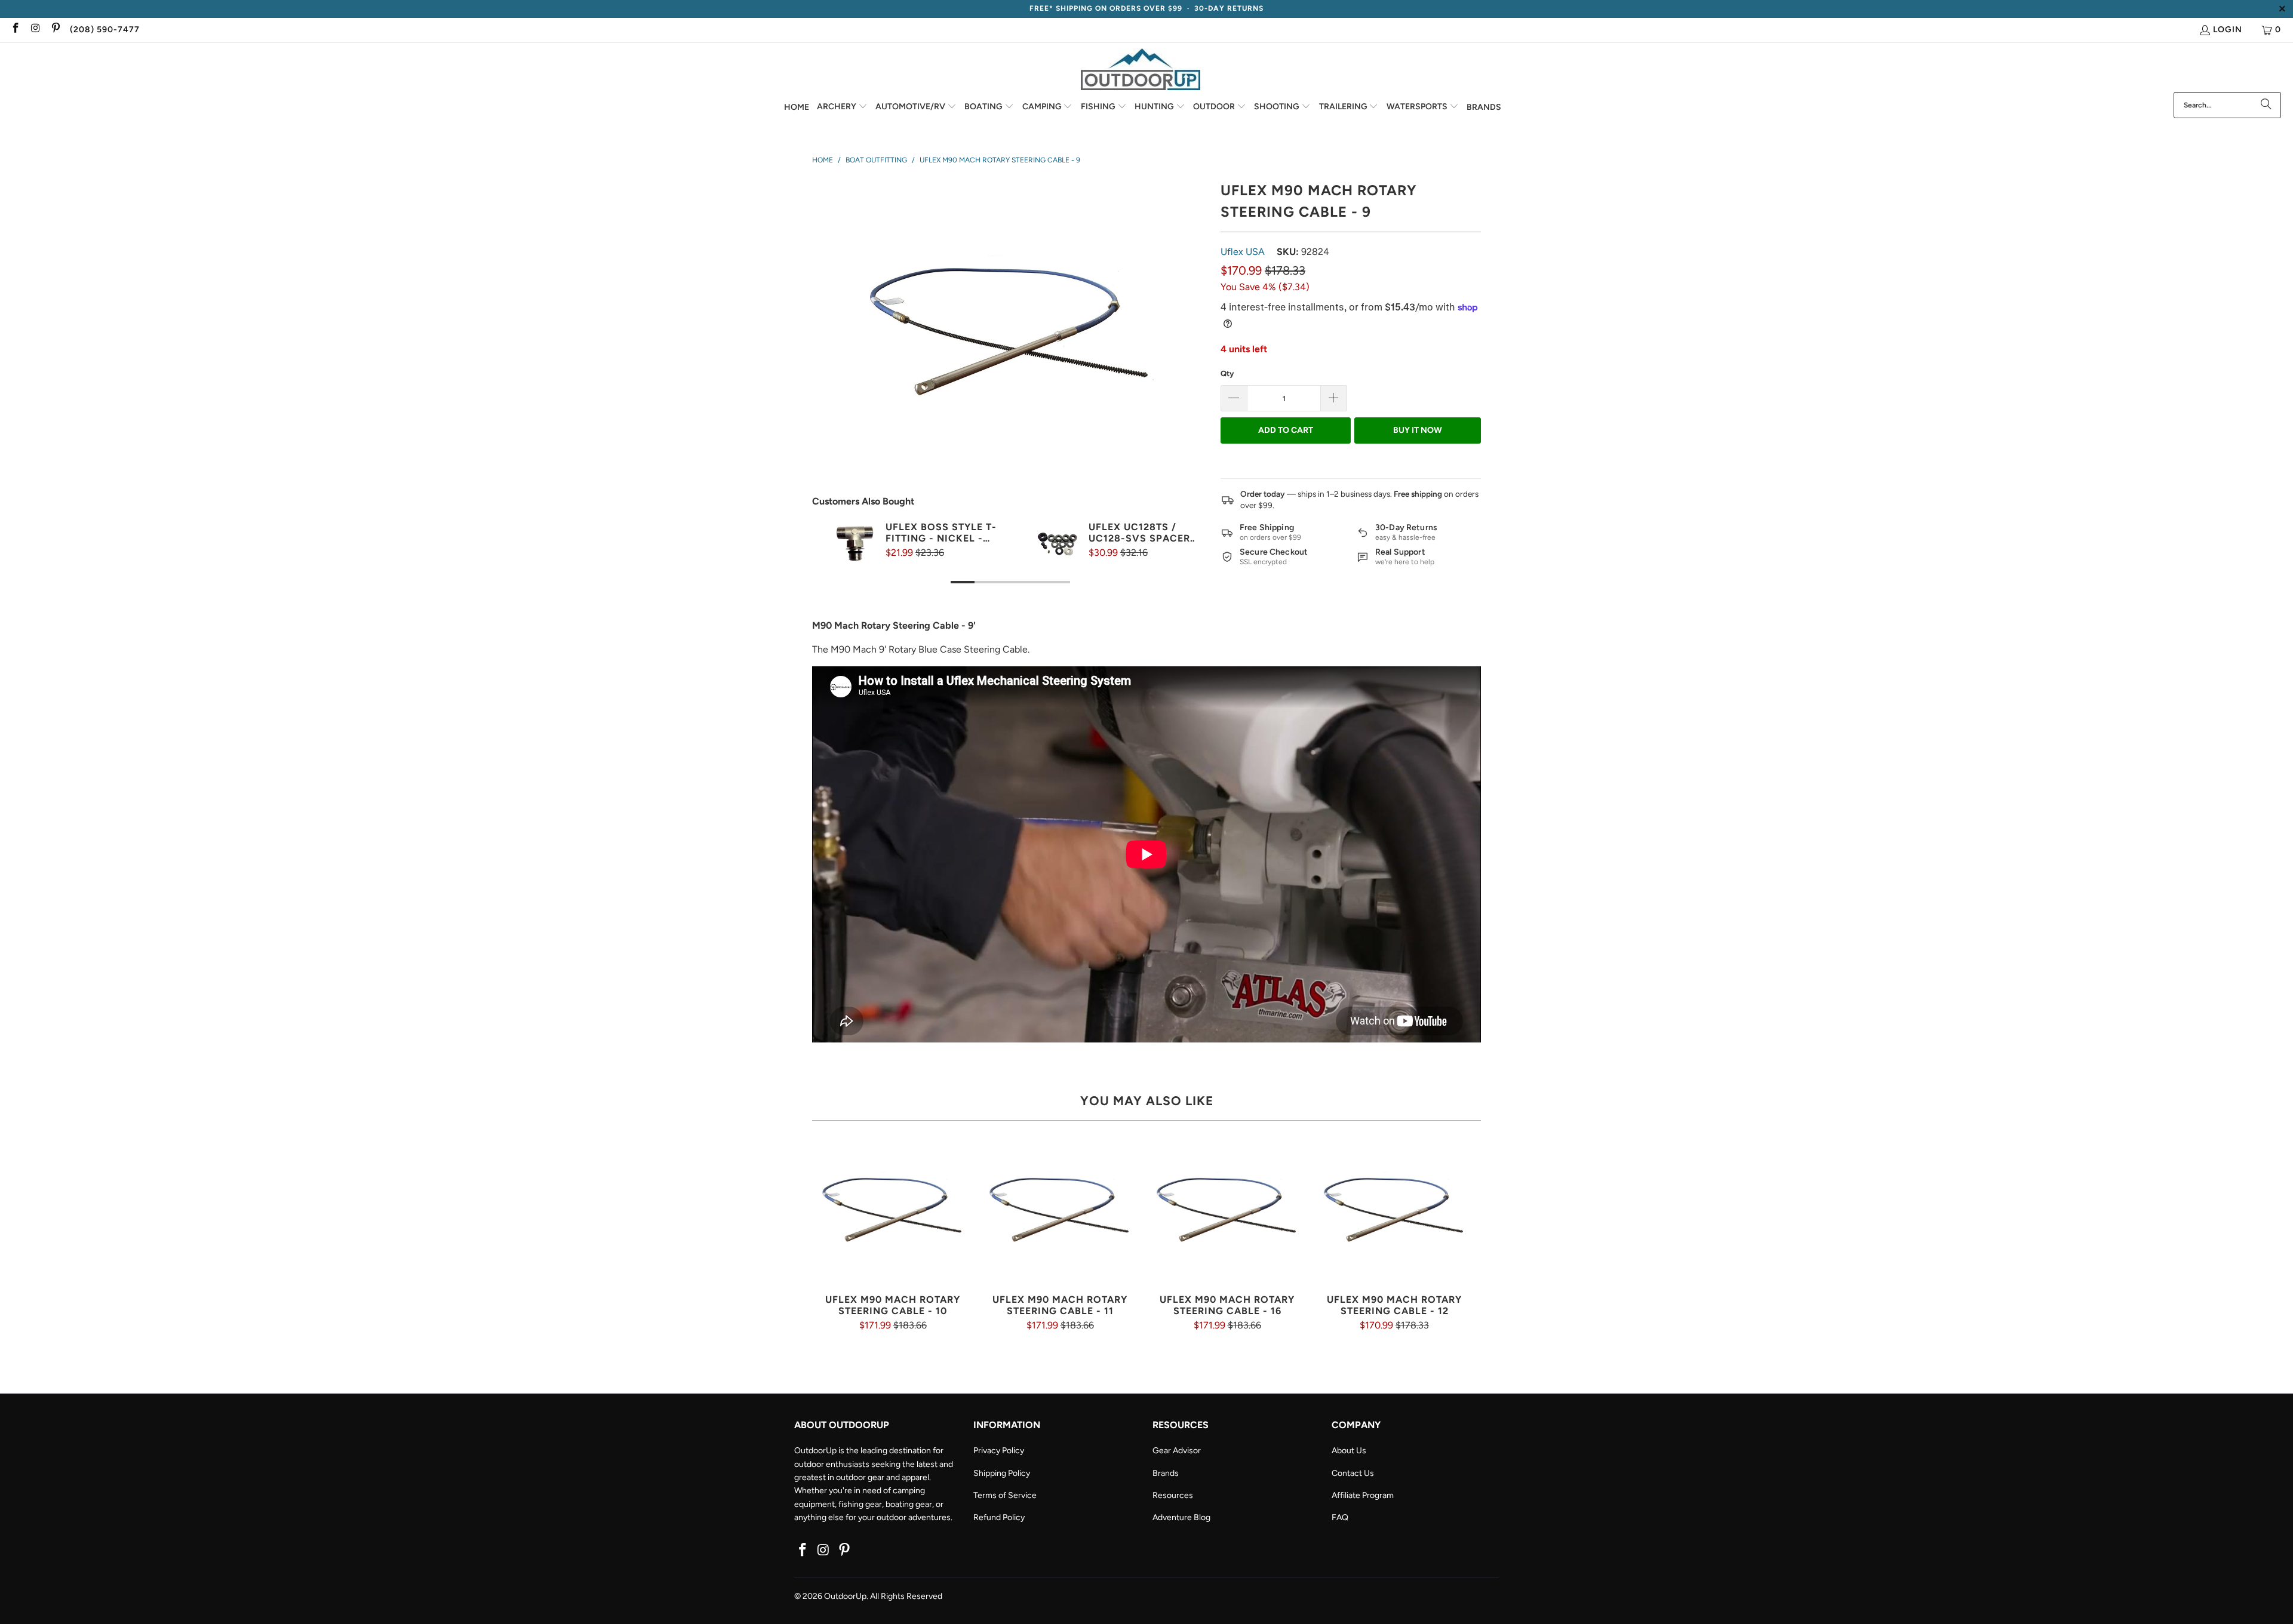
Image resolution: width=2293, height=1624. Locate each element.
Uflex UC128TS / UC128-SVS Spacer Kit (1139, 533)
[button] (842, 107)
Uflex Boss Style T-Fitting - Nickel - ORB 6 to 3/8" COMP (941, 533)
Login (2228, 30)
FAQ (1340, 1517)
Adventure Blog (1181, 1517)
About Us (1349, 1451)
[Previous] (835, 565)
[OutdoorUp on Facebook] (15, 30)
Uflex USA (1243, 252)
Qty (1227, 373)
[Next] (1185, 565)
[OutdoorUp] (1141, 70)
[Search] (2266, 105)
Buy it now (1418, 430)
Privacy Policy (999, 1451)
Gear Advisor (1177, 1451)
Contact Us (1353, 1473)
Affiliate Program (1363, 1495)
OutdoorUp (845, 1596)
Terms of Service (1005, 1495)
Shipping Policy (1002, 1473)
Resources (1173, 1495)
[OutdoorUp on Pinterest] (55, 30)
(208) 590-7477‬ (105, 30)
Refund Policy (999, 1517)
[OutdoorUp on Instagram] (35, 30)
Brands (1166, 1473)
